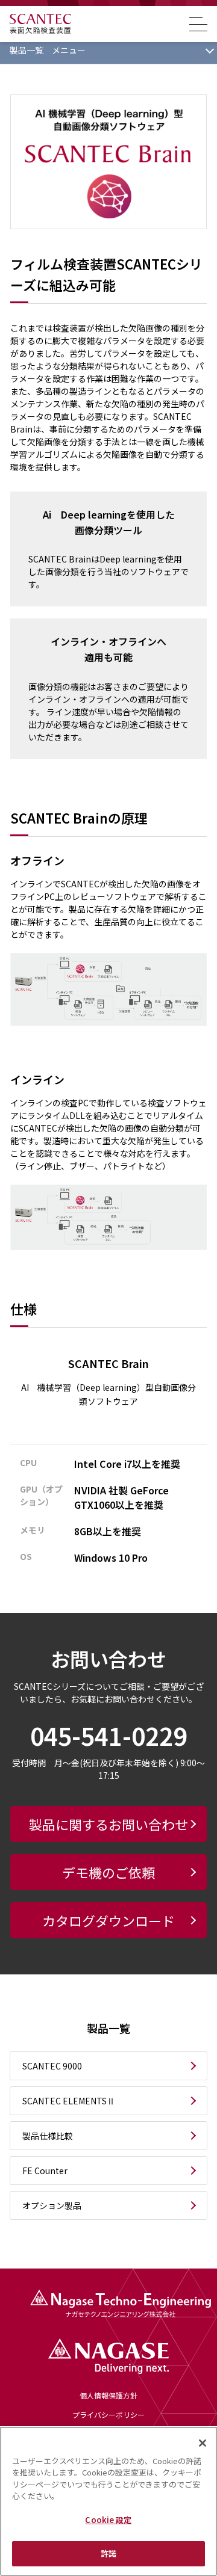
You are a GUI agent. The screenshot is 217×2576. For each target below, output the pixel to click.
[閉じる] (203, 2443)
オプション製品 (52, 2205)
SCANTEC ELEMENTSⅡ (69, 2101)
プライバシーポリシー (108, 2415)
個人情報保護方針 (108, 2396)
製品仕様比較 (48, 2136)
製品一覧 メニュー (48, 50)
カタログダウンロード (108, 1920)
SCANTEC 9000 (52, 2066)
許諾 (108, 2553)
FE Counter (45, 2171)
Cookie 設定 (108, 2520)
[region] (108, 2501)
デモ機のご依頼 (108, 1872)
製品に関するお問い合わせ (108, 1824)
